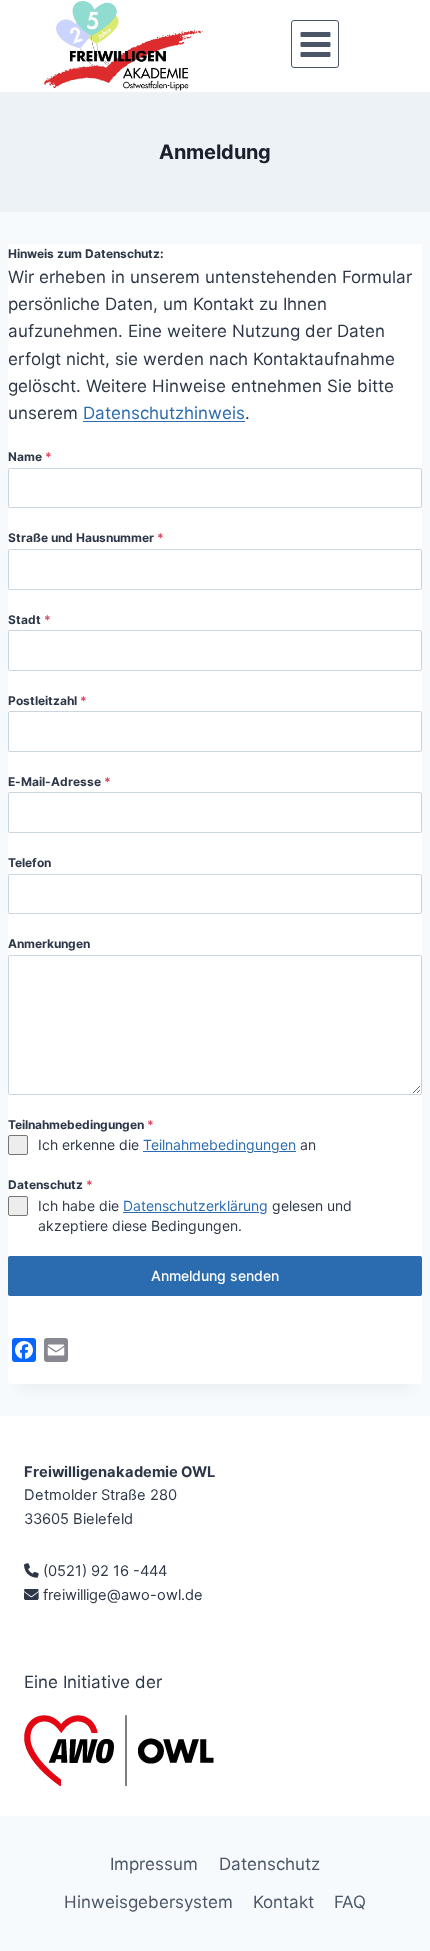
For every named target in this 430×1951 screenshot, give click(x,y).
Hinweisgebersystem (148, 1902)
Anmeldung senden (215, 1275)
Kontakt (283, 1902)
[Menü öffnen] (315, 44)
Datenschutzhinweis (164, 413)
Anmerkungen (49, 943)
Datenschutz (50, 1184)
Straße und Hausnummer (86, 537)
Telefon (29, 862)
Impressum (154, 1864)
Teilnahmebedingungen (81, 1124)
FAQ (350, 1902)
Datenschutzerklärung (195, 1205)
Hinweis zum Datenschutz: (86, 253)
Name (30, 456)
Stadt (29, 619)
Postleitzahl (47, 700)
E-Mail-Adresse (59, 781)
